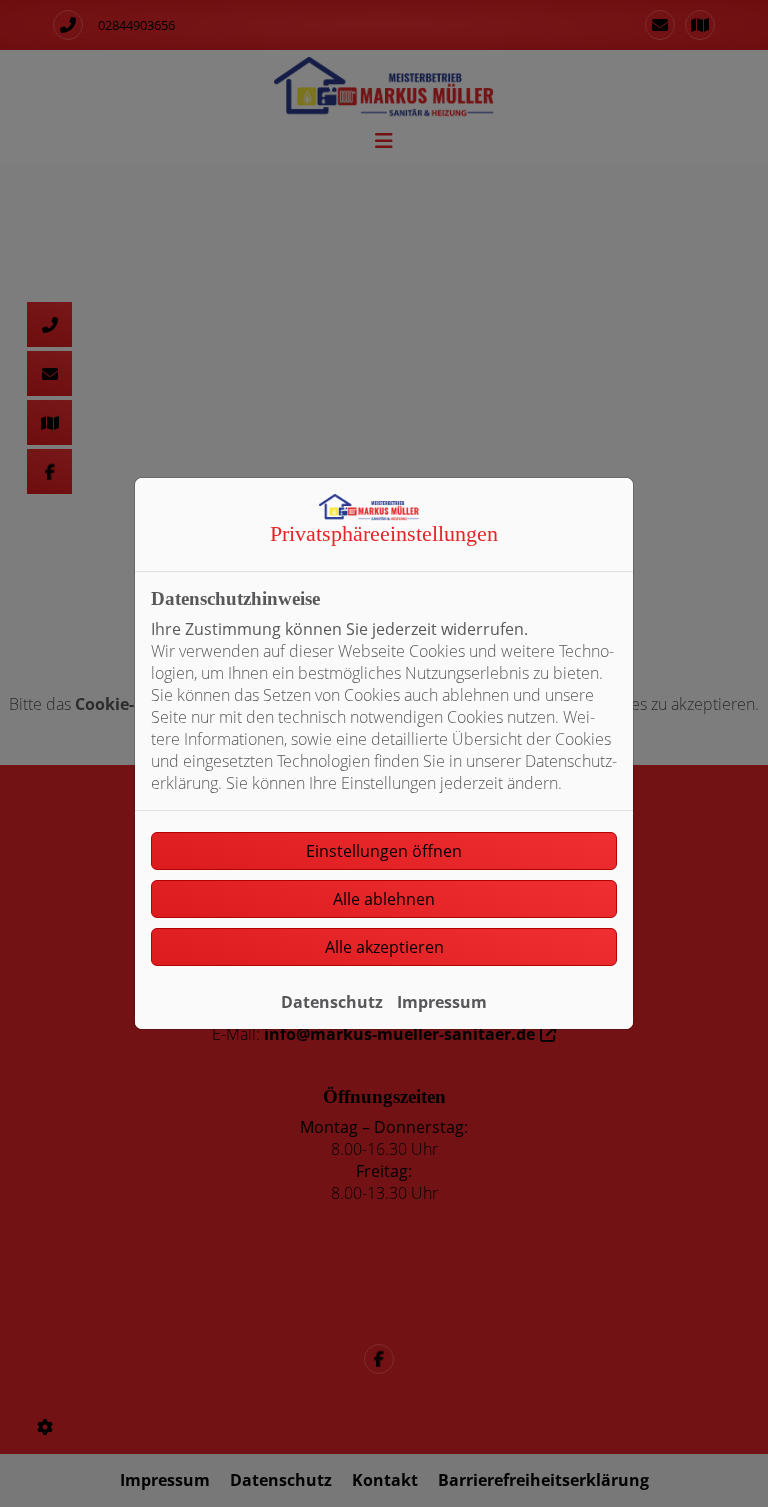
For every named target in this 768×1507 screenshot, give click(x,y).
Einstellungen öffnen (384, 851)
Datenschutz (332, 1002)
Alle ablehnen (384, 899)
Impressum (442, 1002)
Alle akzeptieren (384, 947)
